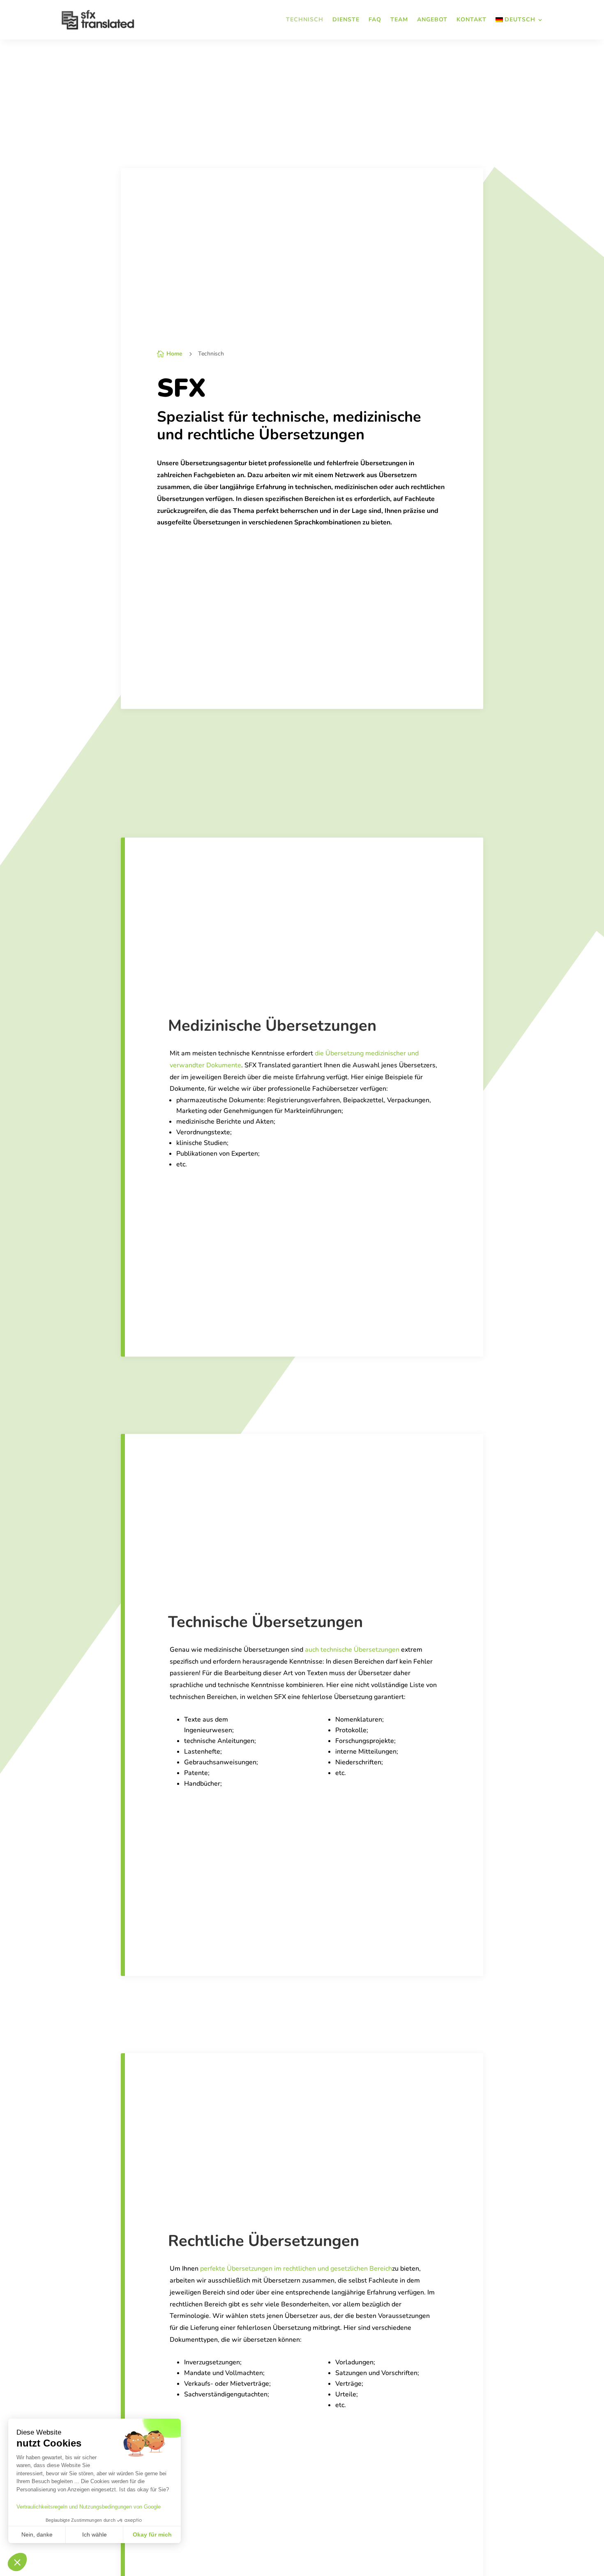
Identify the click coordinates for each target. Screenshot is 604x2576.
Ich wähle (95, 2534)
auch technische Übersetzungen (352, 1650)
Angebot (432, 20)
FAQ (375, 20)
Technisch (305, 20)
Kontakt (471, 20)
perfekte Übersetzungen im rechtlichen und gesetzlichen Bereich (296, 2269)
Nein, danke (37, 2534)
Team (399, 20)
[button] (17, 2562)
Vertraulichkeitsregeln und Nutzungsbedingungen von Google (89, 2507)
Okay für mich (152, 2534)
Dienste (346, 20)
